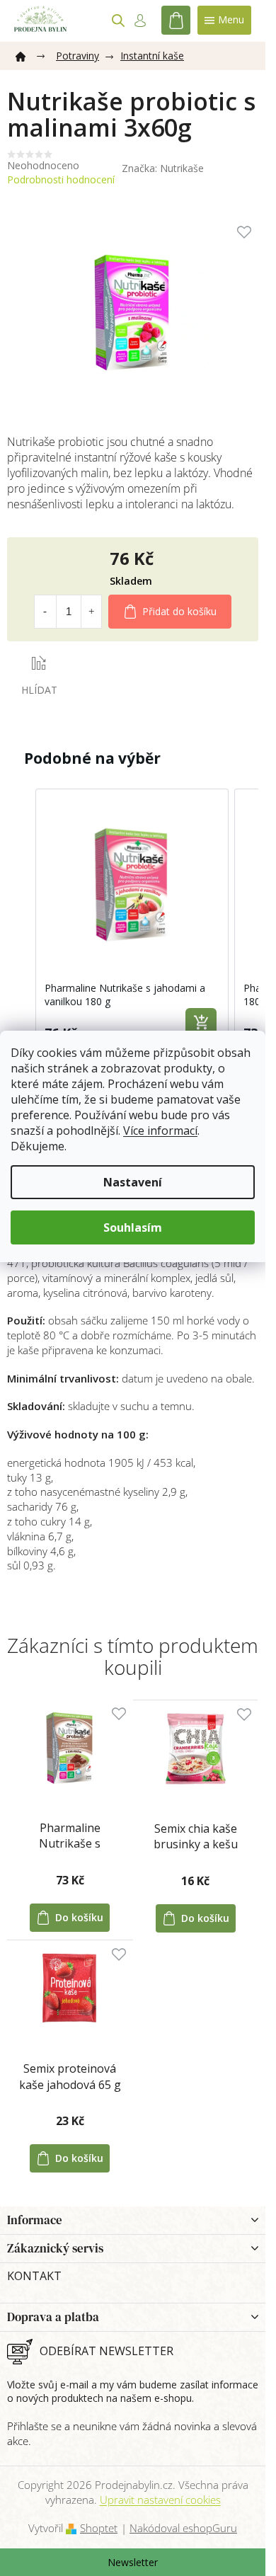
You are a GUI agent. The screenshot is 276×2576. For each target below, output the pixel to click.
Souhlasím (133, 1227)
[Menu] (224, 20)
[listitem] (132, 920)
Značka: (163, 168)
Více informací (160, 1130)
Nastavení (133, 1182)
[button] (21, 920)
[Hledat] (118, 21)
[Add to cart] (201, 1024)
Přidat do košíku (179, 611)
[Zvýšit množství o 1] (91, 612)
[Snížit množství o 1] (45, 612)
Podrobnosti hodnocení (61, 179)
